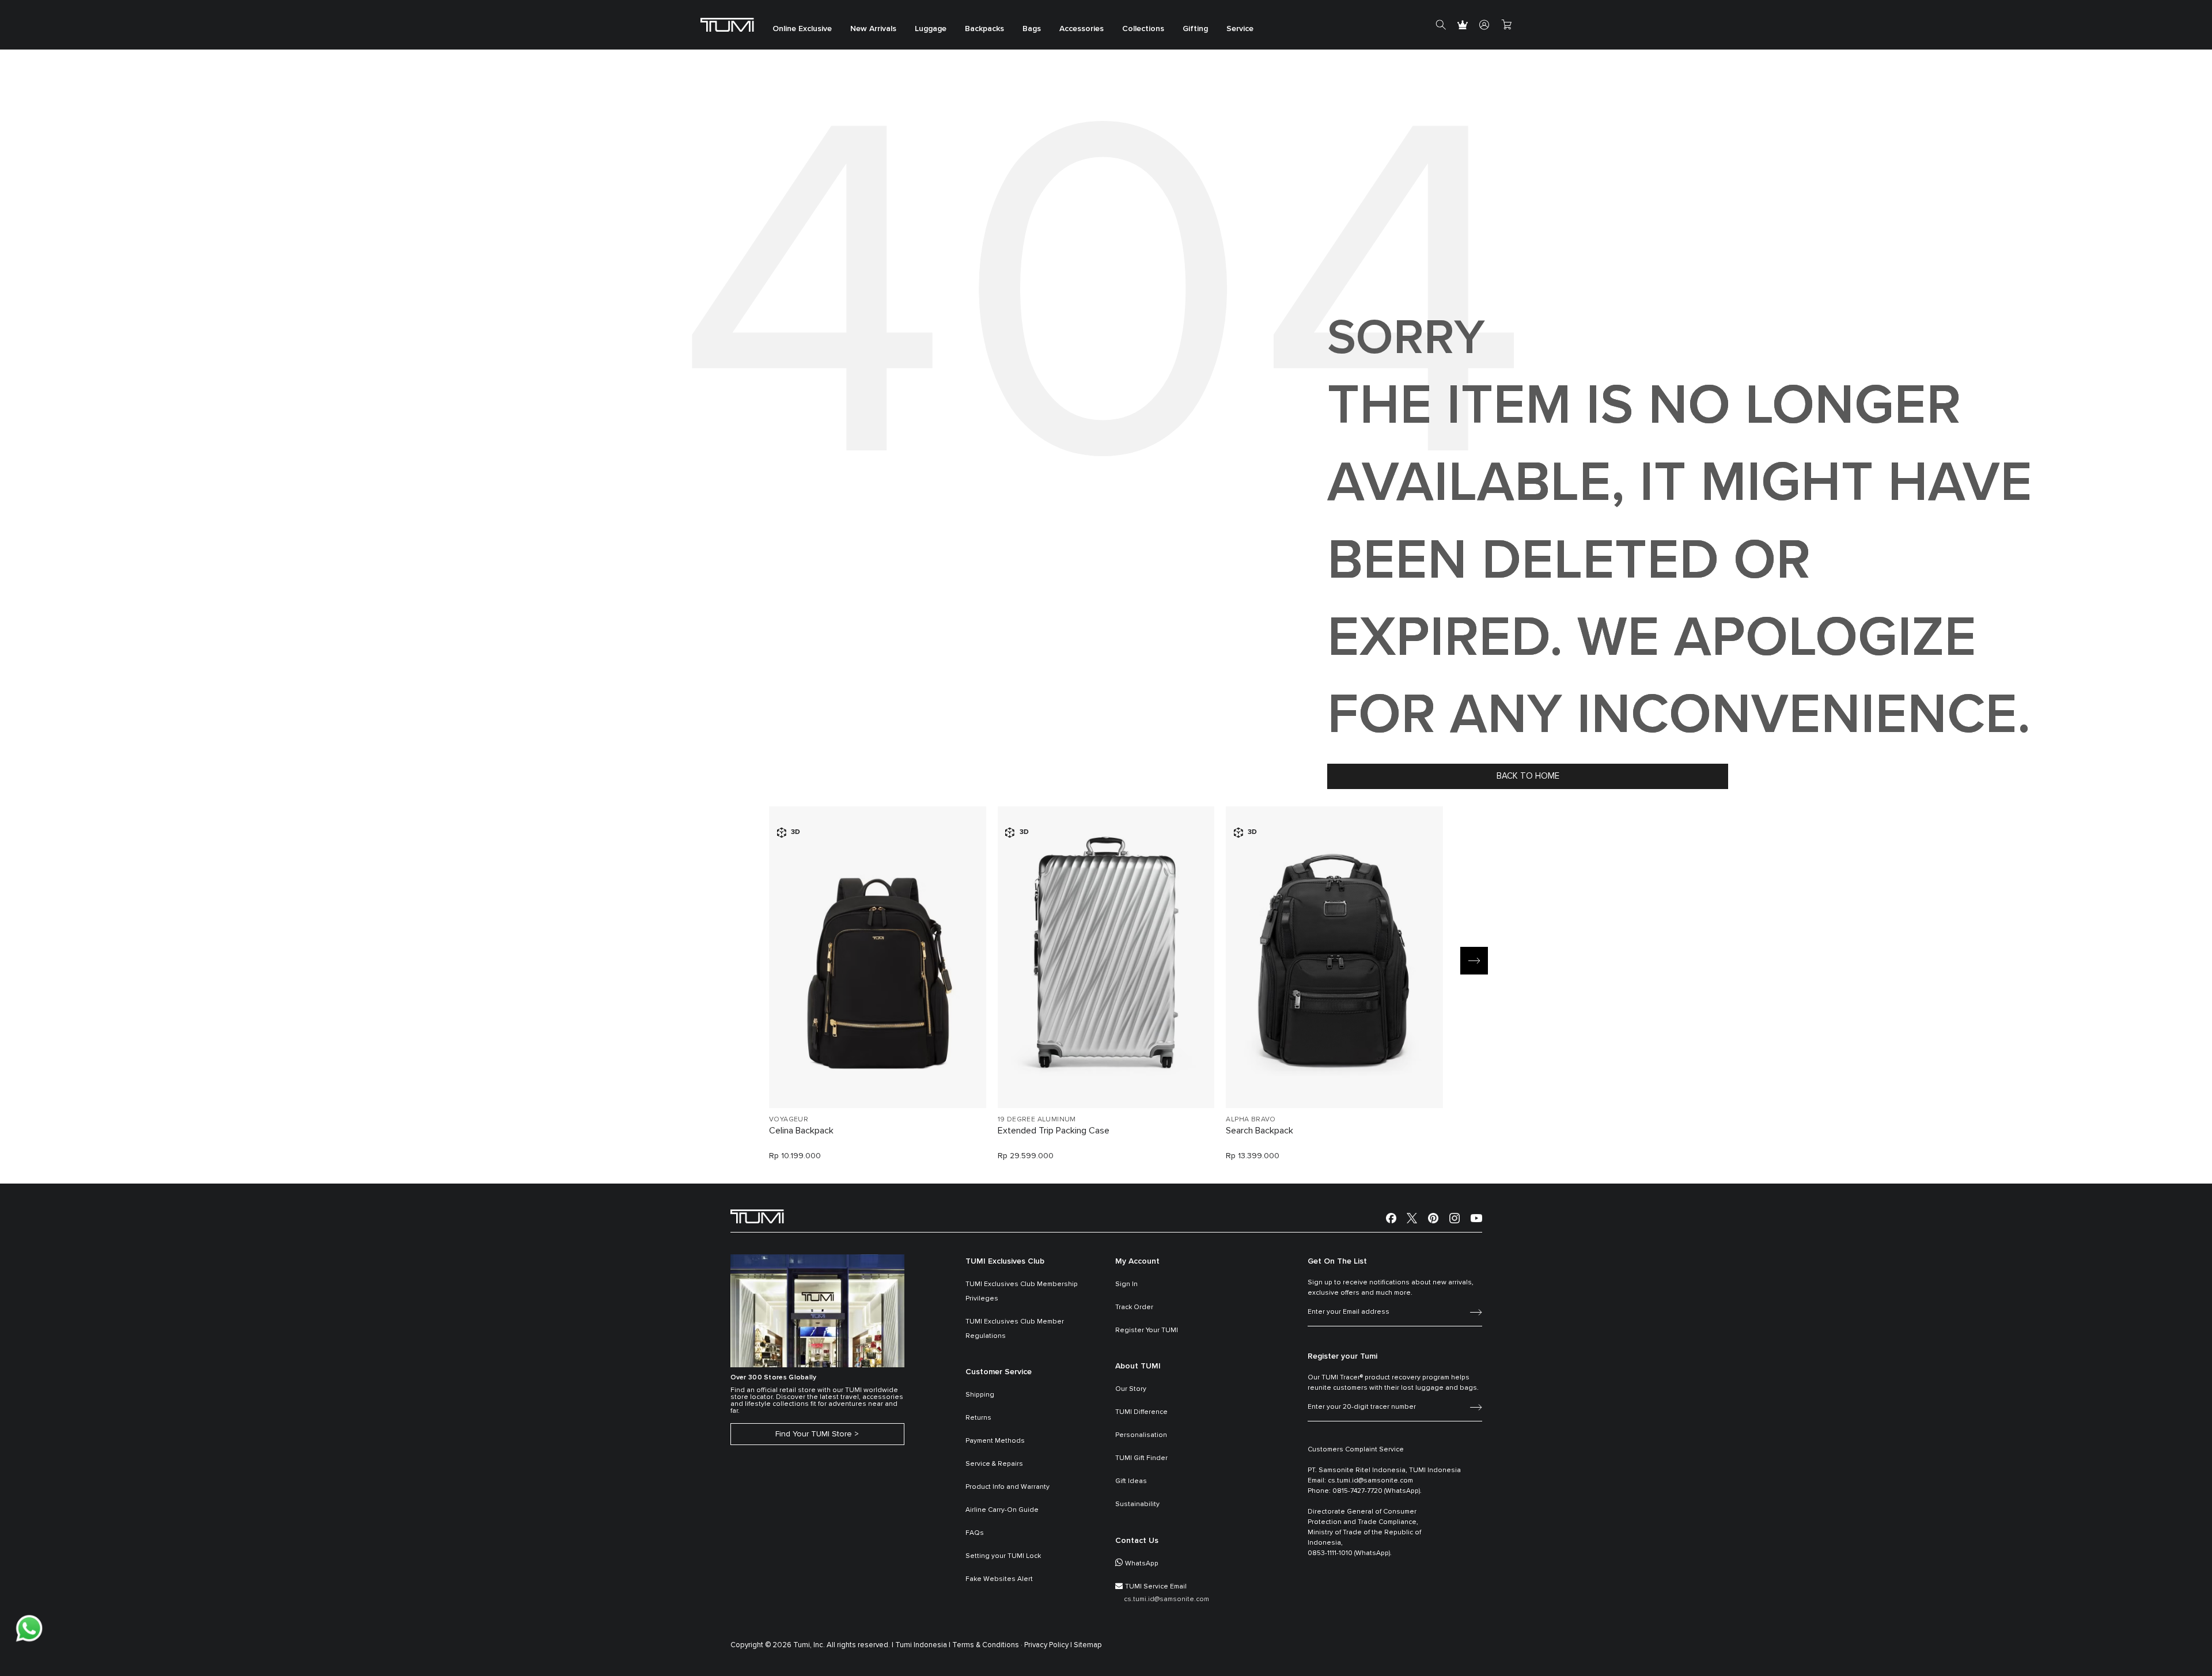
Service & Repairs (994, 1464)
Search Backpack (1260, 1131)
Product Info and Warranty (1007, 1487)
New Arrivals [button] (873, 29)
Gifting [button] (1195, 29)
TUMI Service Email (1156, 1587)
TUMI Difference (1141, 1412)
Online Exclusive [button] (802, 29)
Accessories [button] (1082, 29)
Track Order (1134, 1307)
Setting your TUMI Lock (1003, 1556)
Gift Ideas (1131, 1481)
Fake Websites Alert (999, 1579)
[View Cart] (1506, 25)
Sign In (1126, 1284)
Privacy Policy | (1048, 1645)
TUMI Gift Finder (1141, 1458)
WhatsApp (1142, 1564)
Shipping (980, 1395)
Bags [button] (1032, 29)
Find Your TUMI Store (814, 1434)
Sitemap (1088, 1645)
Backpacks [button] (984, 29)
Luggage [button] (931, 29)
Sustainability (1137, 1504)
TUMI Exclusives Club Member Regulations (1015, 1329)
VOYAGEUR (789, 1120)
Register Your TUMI (1147, 1330)
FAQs (975, 1533)
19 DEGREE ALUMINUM (1037, 1120)
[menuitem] (802, 25)
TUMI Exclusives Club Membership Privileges (1022, 1292)
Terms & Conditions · (987, 1645)
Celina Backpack (801, 1131)
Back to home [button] (1528, 776)
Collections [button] (1143, 29)
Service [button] (1240, 29)
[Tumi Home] (727, 24)
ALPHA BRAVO (1251, 1120)
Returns (978, 1418)
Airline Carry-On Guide (1002, 1510)
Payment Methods (995, 1441)
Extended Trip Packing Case (1054, 1131)
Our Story (1131, 1389)
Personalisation (1141, 1435)
